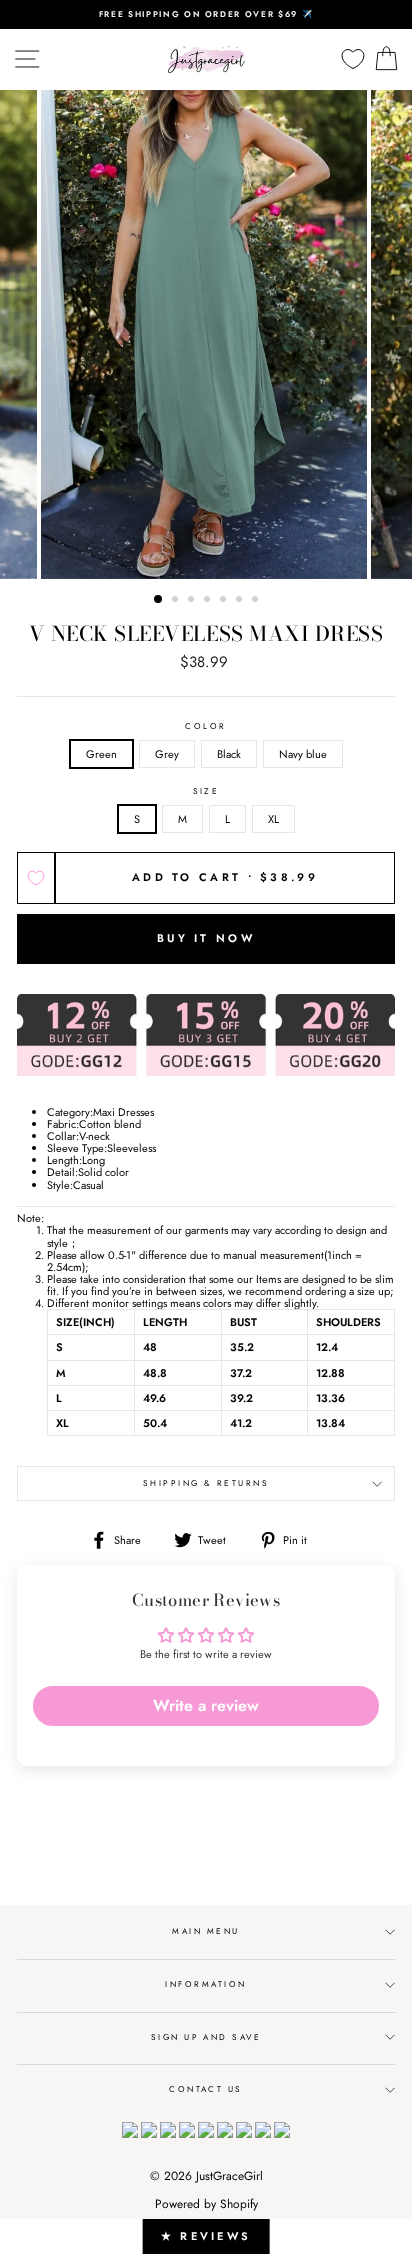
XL (273, 819)
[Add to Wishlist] (36, 878)
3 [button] (193, 601)
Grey (167, 754)
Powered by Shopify (206, 2204)
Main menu (205, 1931)
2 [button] (177, 601)
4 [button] (209, 601)
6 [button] (241, 601)
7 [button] (257, 601)
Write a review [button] (206, 1705)
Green (101, 754)
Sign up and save (206, 2037)
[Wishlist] (353, 59)
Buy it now (206, 938)
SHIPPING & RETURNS (206, 1483)
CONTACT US (206, 2089)
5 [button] (225, 601)
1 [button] (159, 600)
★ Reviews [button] (206, 2236)
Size (206, 791)
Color (205, 726)
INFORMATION (205, 1984)
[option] (206, 14)
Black (229, 754)
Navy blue (303, 754)
